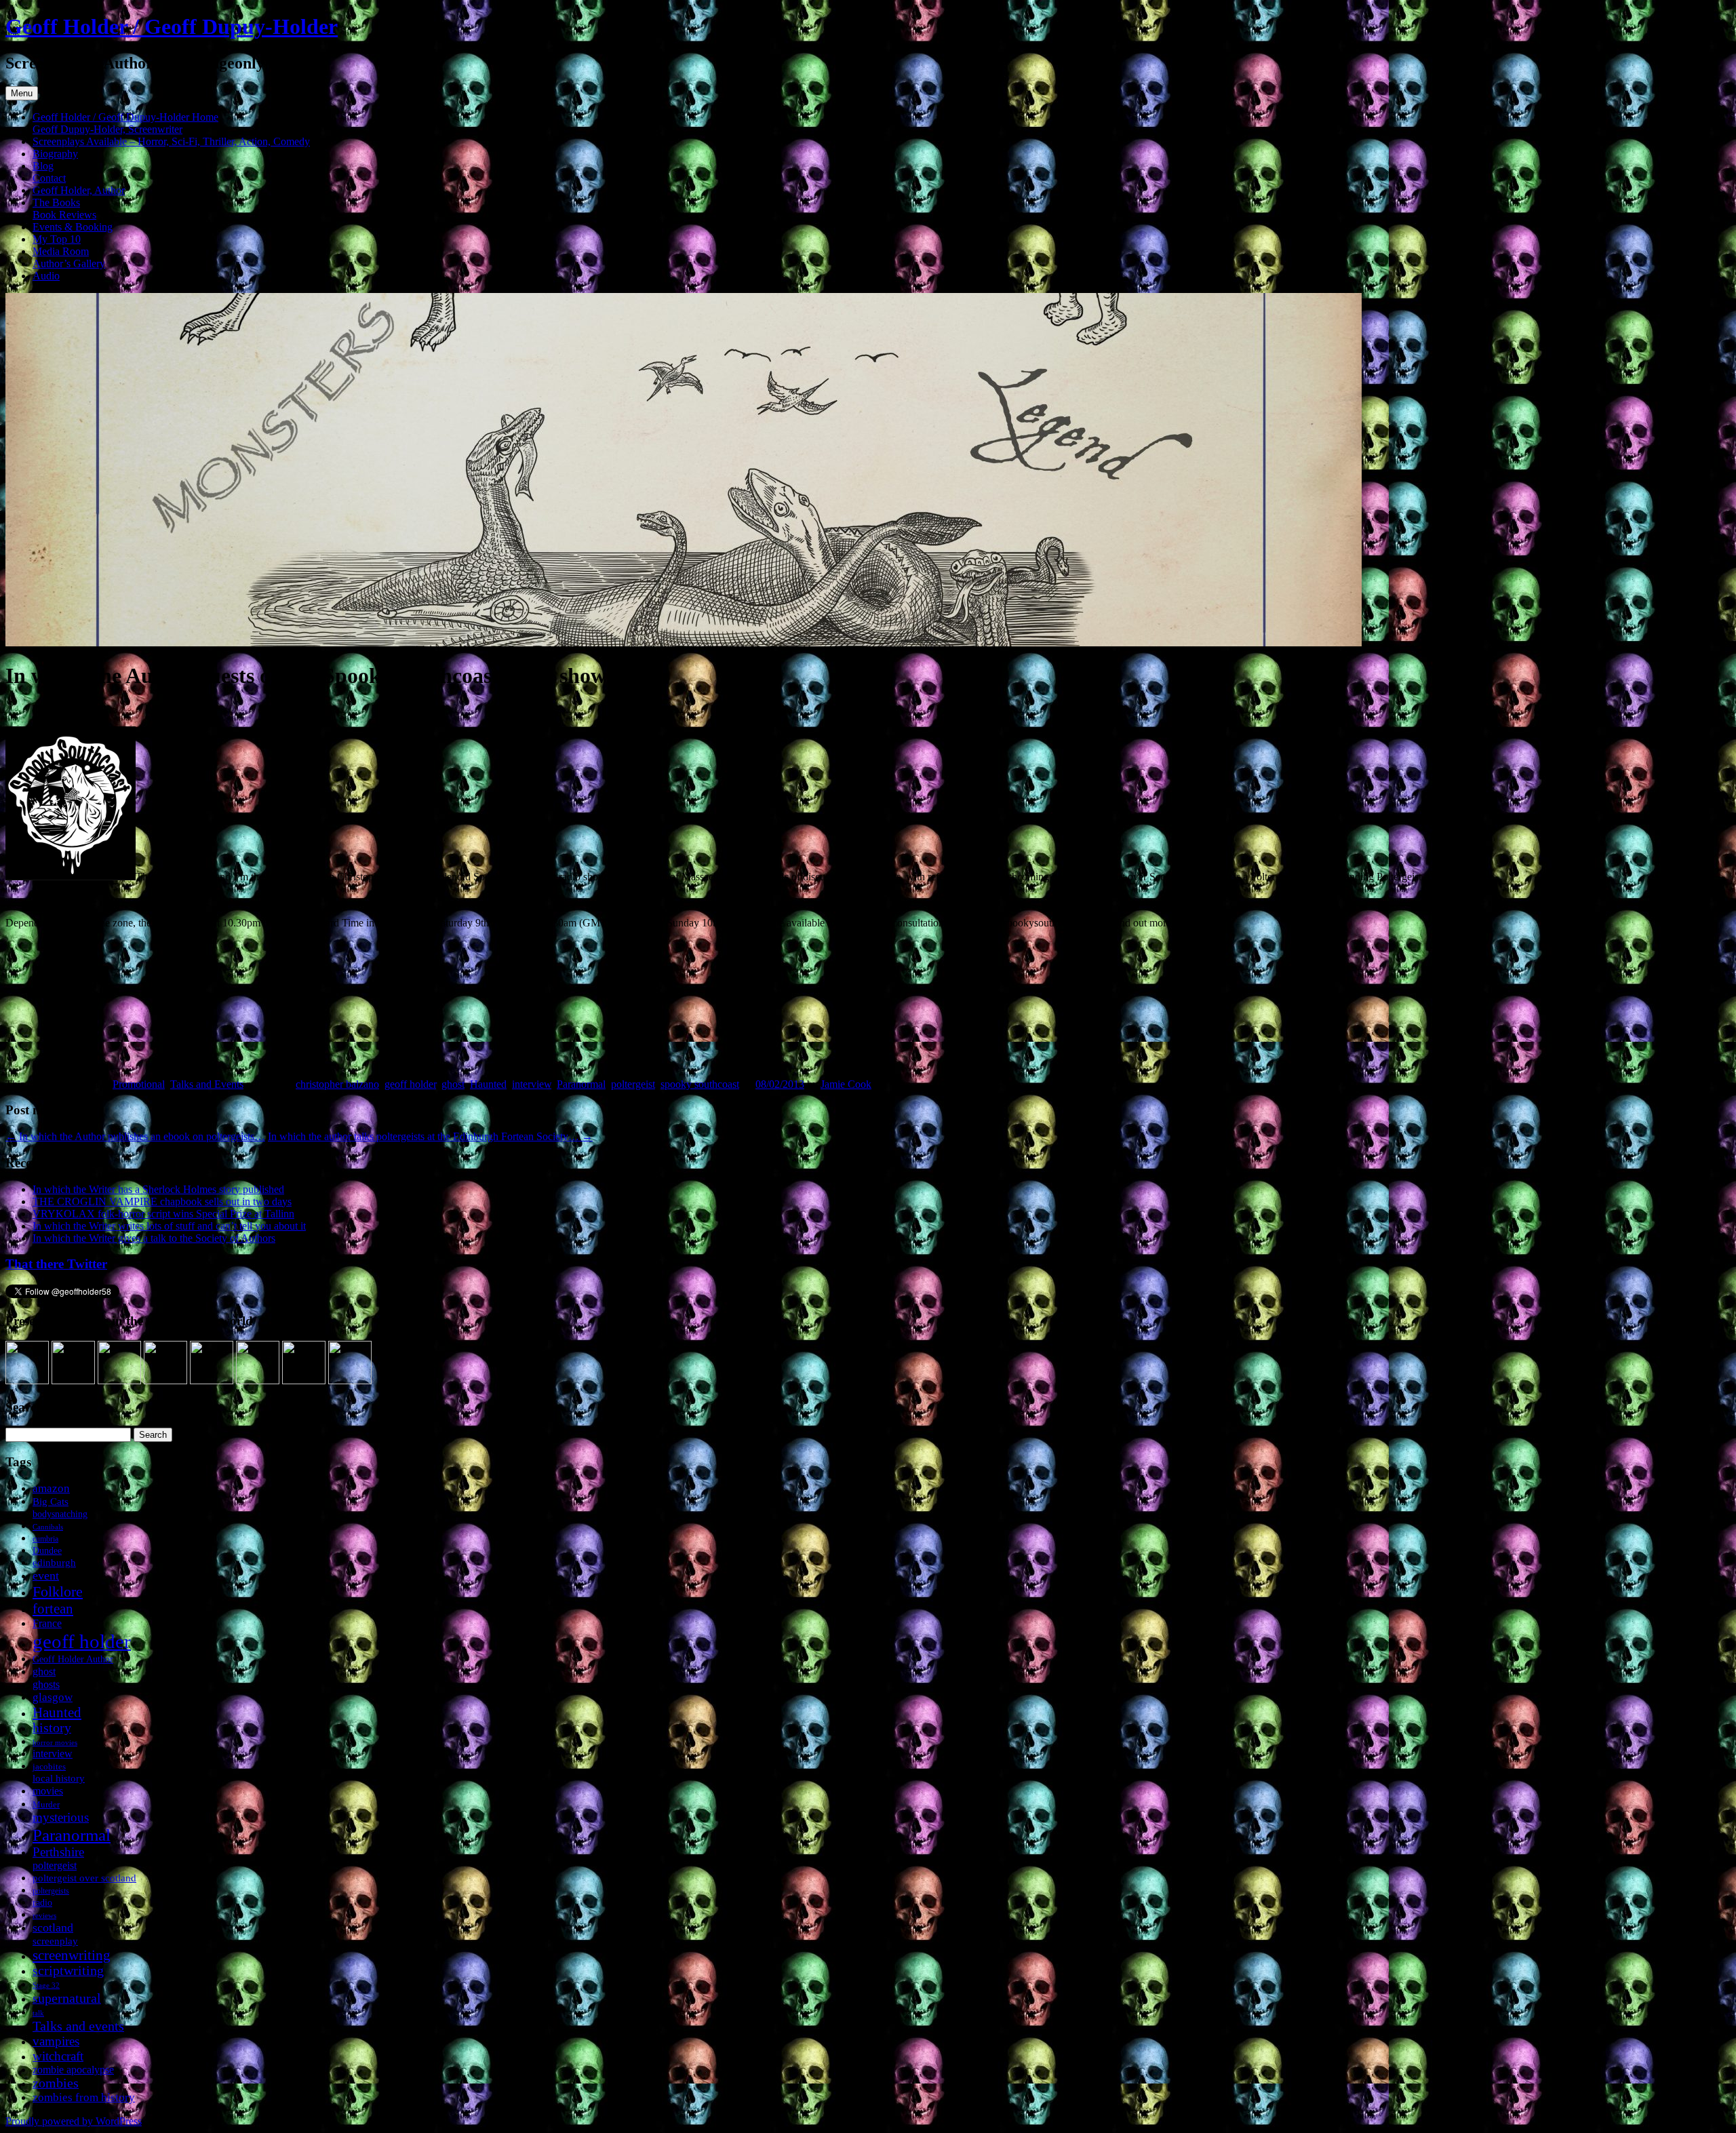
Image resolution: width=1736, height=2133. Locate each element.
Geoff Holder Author (73, 1659)
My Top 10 (57, 239)
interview (532, 1084)
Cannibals (48, 1527)
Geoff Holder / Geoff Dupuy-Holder (172, 26)
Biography (55, 154)
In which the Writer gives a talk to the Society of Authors (154, 1238)
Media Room (61, 251)
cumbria (45, 1539)
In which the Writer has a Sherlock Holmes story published (158, 1189)
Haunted (488, 1084)
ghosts (46, 1684)
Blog (43, 166)
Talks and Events (207, 1084)
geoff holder (410, 1084)
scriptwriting (68, 1971)
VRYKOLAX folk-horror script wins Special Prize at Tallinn (163, 1214)
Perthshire (58, 1852)
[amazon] (27, 1381)
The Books (56, 202)
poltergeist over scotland (84, 1878)
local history (59, 1778)
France (47, 1623)
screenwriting (72, 1955)
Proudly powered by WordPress (74, 2121)
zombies (56, 2083)
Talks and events (78, 2026)
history (52, 1728)
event (46, 1576)
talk (38, 2013)
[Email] (350, 1381)
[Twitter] (119, 1381)
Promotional (139, 1084)
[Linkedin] (165, 1381)
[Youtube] (212, 1381)
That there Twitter (56, 1264)
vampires (56, 2041)
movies (48, 1791)
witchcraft (58, 2056)
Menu (22, 93)
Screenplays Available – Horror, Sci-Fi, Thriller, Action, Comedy (171, 141)
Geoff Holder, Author (79, 190)
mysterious (61, 1817)
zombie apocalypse (73, 2070)
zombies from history (84, 2097)
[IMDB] (304, 1381)
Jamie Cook (846, 1084)
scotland (53, 1927)
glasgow (53, 1697)
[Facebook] (73, 1381)
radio (42, 1903)
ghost (453, 1084)
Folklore (58, 1591)
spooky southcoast (700, 1084)
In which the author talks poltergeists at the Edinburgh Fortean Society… (430, 1136)
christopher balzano (337, 1084)
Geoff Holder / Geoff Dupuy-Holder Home (125, 117)
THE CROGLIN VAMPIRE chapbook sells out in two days (162, 1201)
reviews (44, 1915)
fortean (53, 1608)
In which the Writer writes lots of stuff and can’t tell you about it (169, 1226)
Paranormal (581, 1084)
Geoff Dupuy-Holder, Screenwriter (107, 129)
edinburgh (54, 1563)
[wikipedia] (258, 1381)
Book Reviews (64, 215)
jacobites (49, 1766)
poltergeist (633, 1084)
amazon (51, 1488)
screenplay (55, 1941)
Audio (46, 276)
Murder (46, 1804)
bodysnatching (60, 1514)
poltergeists (51, 1891)
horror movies (55, 1742)
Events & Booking (73, 227)
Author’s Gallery (69, 263)
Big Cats (51, 1501)
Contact (49, 178)
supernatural (67, 1998)
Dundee (47, 1550)
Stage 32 (46, 1985)
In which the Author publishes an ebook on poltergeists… (135, 1136)
